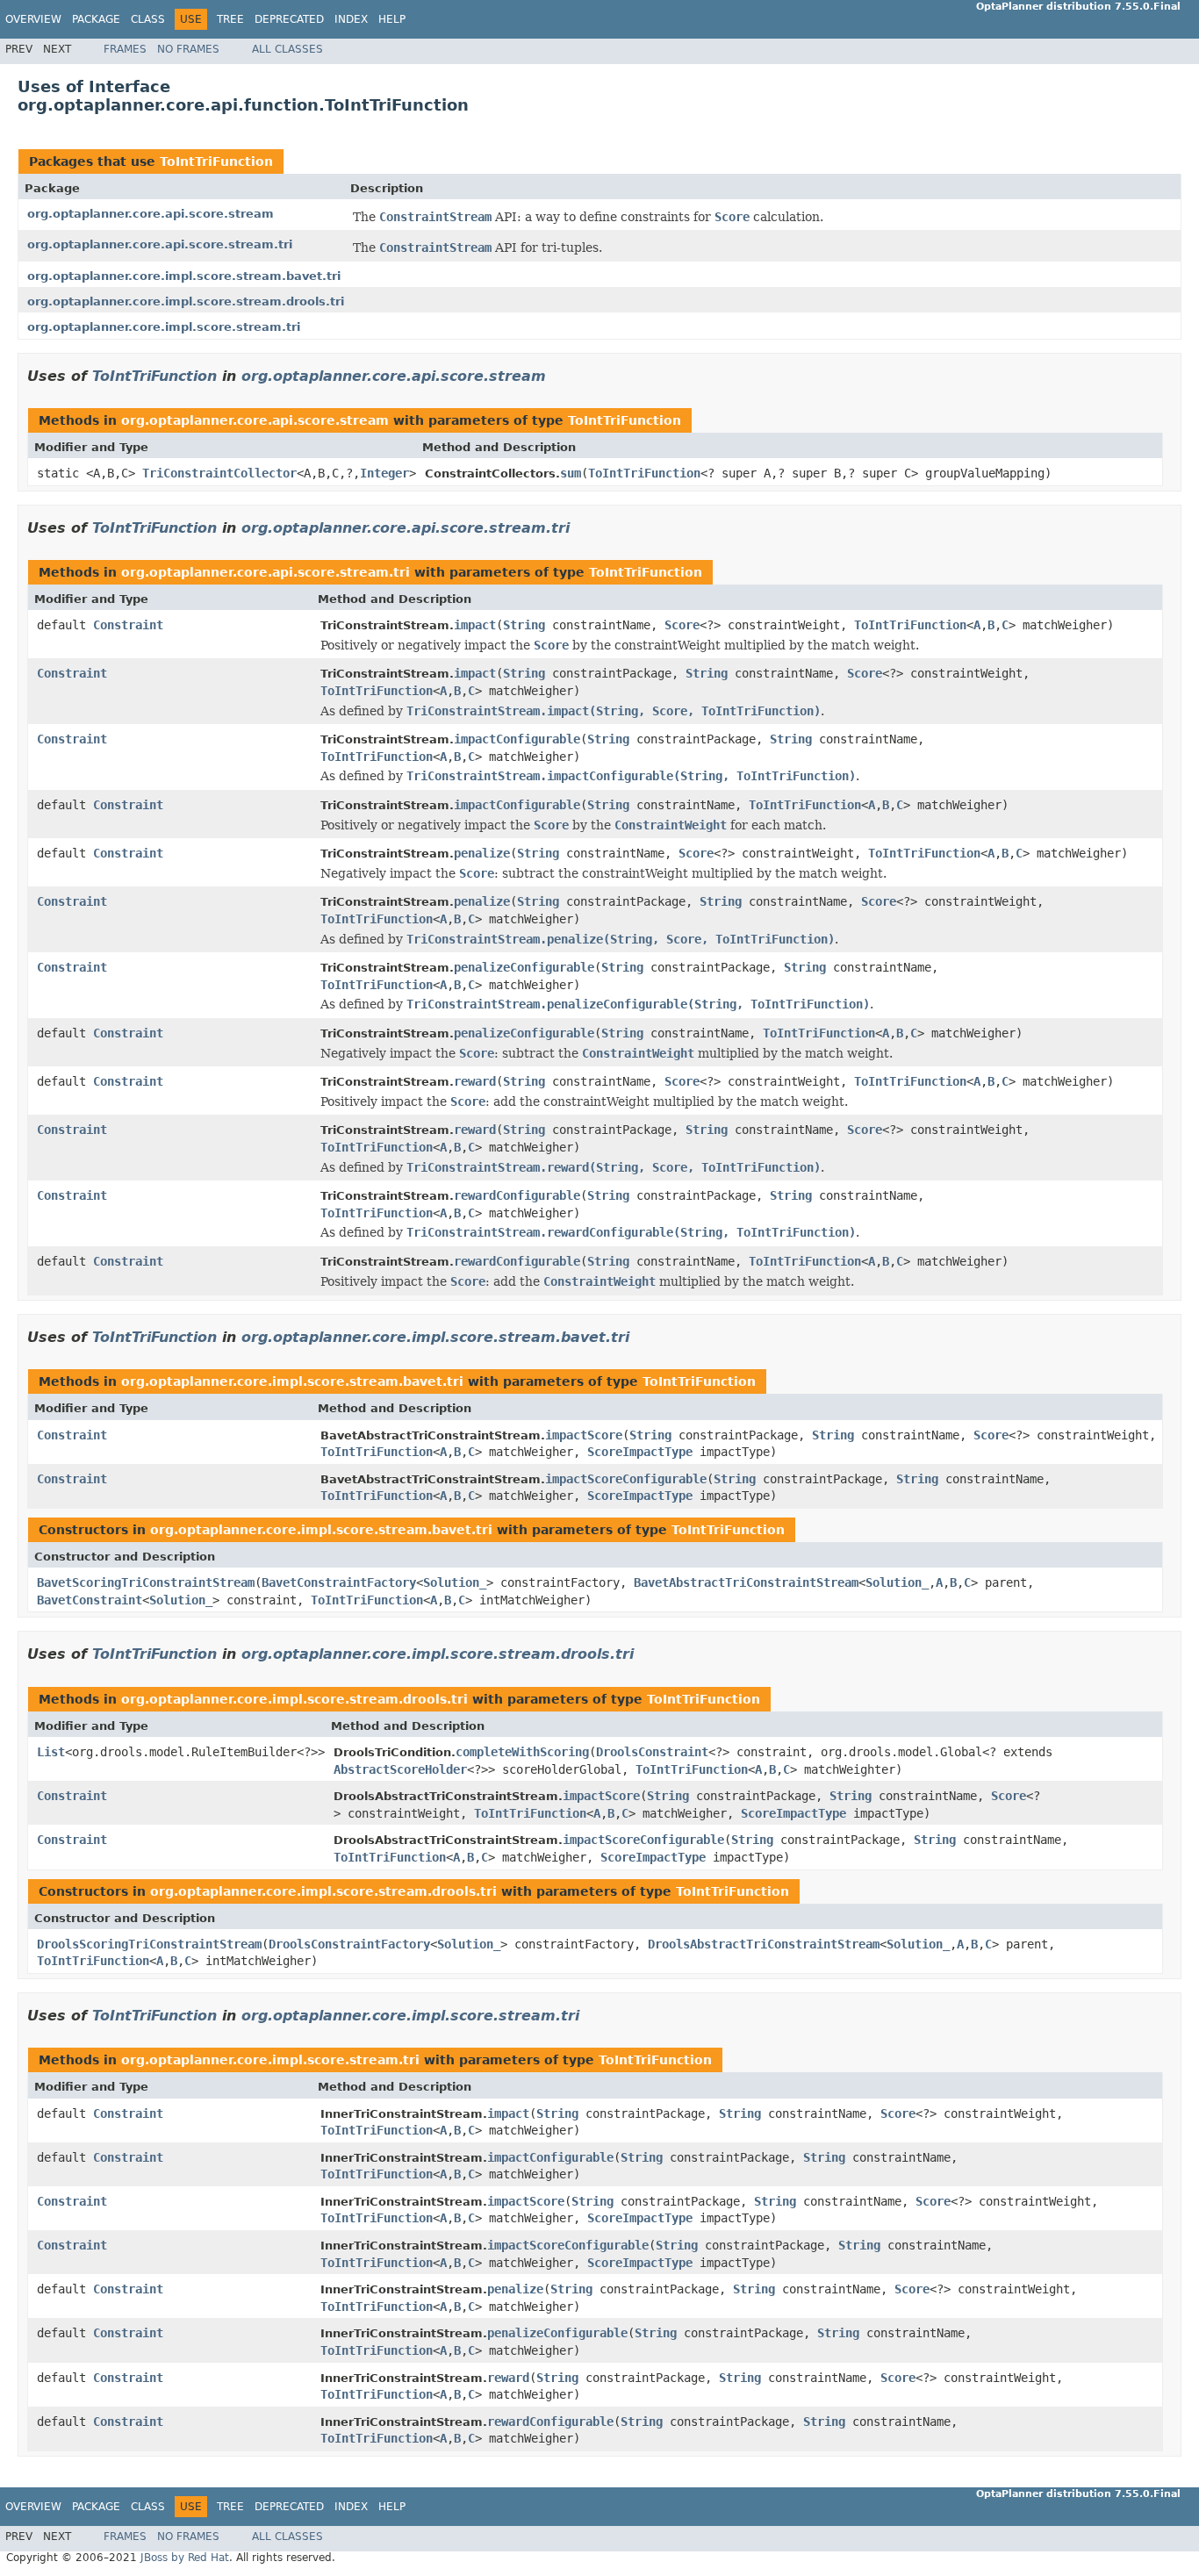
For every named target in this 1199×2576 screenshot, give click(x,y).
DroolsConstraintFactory (349, 1944)
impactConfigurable (517, 739)
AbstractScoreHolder (400, 1769)
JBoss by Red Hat (185, 2558)
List (51, 1752)
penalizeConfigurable (524, 967)
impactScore (584, 1435)
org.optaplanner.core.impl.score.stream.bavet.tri (184, 276)
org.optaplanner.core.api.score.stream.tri (160, 244)
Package (96, 19)
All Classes (287, 49)
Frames (125, 49)
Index (351, 19)
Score (682, 625)
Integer (384, 473)
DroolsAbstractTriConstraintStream (764, 1944)
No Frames (188, 49)
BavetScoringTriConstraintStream (146, 1582)
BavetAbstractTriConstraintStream (746, 1582)
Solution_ (455, 1582)
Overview (33, 19)
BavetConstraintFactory (339, 1582)
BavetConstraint (90, 1600)
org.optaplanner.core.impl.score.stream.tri (164, 327)
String (524, 625)
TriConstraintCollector (219, 473)
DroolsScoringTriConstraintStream (149, 1944)
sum (571, 473)
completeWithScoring (522, 1752)
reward (475, 1081)
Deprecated (289, 19)
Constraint (128, 625)
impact (475, 625)
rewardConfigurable (517, 1195)
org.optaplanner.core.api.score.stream (151, 214)
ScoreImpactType (640, 1452)
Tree (230, 19)
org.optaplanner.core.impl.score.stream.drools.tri (186, 301)
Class (148, 19)
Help (392, 19)
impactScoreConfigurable (626, 1479)
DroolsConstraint (652, 1752)
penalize (482, 853)
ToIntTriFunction (216, 161)
